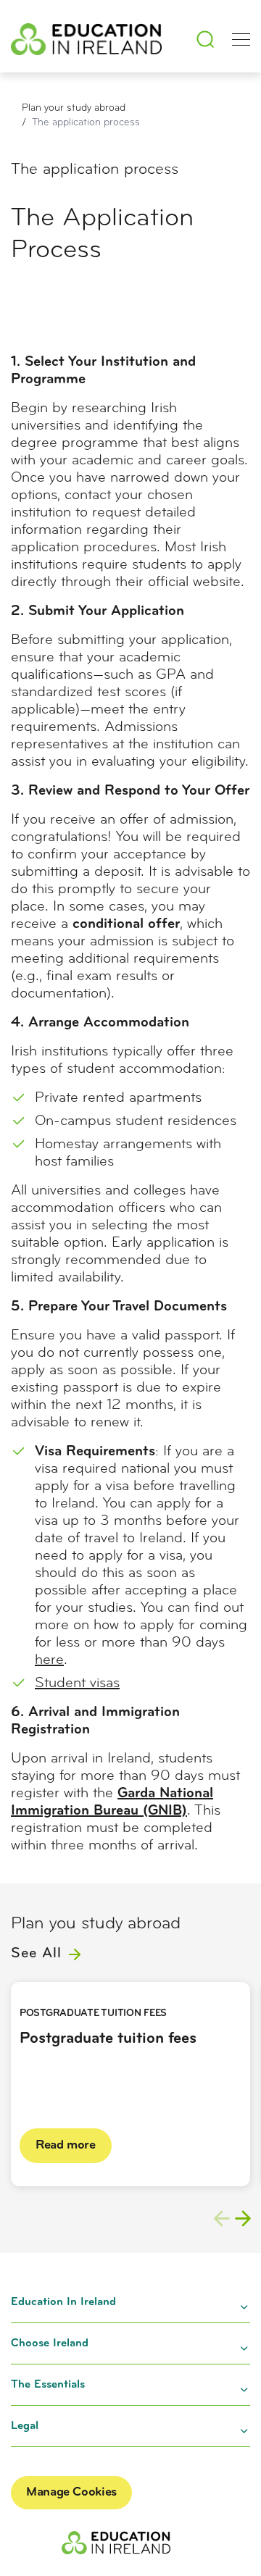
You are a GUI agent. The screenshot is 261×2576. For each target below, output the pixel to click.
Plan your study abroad (74, 108)
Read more (66, 2146)
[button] (243, 2218)
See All (38, 1954)
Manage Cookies (71, 2493)
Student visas (77, 1684)
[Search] (205, 39)
